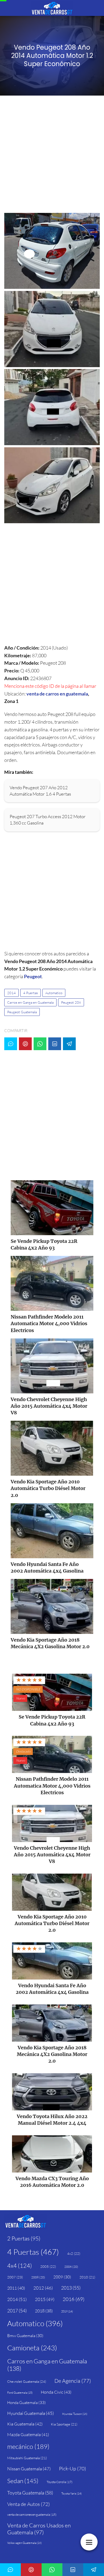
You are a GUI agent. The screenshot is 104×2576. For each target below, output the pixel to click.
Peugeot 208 (71, 1002)
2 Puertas (24, 2238)
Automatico (54, 993)
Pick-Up (73, 2468)
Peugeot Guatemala (22, 1012)
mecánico (28, 2446)
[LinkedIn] (55, 1044)
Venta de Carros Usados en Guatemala (39, 2529)
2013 (71, 2288)
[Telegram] (69, 1044)
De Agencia (73, 2381)
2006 (71, 2267)
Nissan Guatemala (29, 2469)
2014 (11, 993)
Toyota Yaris (71, 2493)
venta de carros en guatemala (57, 694)
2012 (43, 2288)
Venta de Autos (29, 2504)
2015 (45, 2299)
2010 (87, 2277)
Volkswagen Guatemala (24, 2543)
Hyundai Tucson (75, 2414)
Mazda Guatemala (28, 2435)
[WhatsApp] (40, 1044)
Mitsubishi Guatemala (27, 2458)
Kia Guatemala (25, 2424)
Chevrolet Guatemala (27, 2381)
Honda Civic (56, 2392)
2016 (74, 2299)
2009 (62, 2277)
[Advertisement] (52, 156)
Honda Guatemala (27, 2403)
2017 (17, 2311)
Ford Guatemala (20, 2393)
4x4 (20, 2266)
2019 (67, 2311)
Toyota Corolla (60, 2482)
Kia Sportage (64, 2424)
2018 (44, 2311)
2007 (15, 2277)
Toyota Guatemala (30, 2493)
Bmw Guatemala (25, 2336)
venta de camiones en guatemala (32, 2515)
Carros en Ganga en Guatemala (30, 1002)
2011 (16, 2288)
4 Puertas (31, 993)
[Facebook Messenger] (11, 1044)
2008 (38, 2277)
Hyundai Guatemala (31, 2413)
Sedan (23, 2481)
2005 (48, 2266)
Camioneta (32, 2348)
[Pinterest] (25, 1044)
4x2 (74, 2253)
